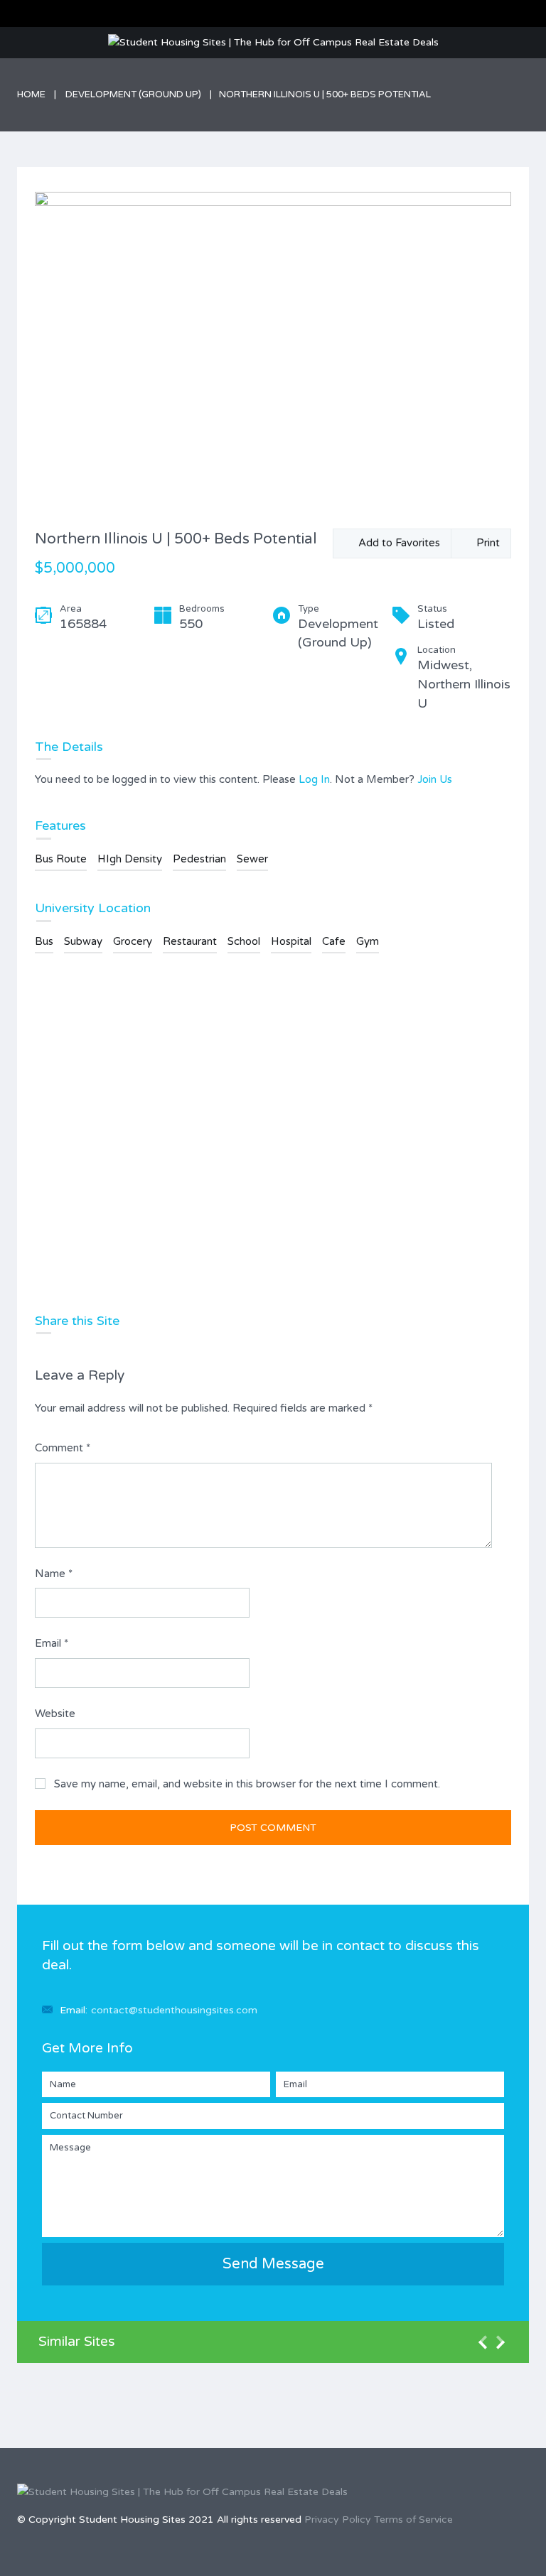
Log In (314, 779)
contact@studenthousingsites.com (174, 2010)
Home (31, 94)
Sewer (252, 859)
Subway (83, 941)
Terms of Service (413, 2520)
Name (54, 1574)
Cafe (334, 941)
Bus (44, 941)
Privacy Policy (338, 2520)
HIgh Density (130, 859)
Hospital (291, 941)
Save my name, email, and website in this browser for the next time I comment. (247, 1784)
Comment (63, 1448)
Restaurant (190, 941)
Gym (368, 941)
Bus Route (61, 859)
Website (55, 1714)
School (244, 941)
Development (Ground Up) (133, 94)
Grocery (133, 941)
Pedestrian (199, 859)
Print (485, 543)
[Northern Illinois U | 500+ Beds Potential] (273, 351)
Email (52, 1643)
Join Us (435, 779)
